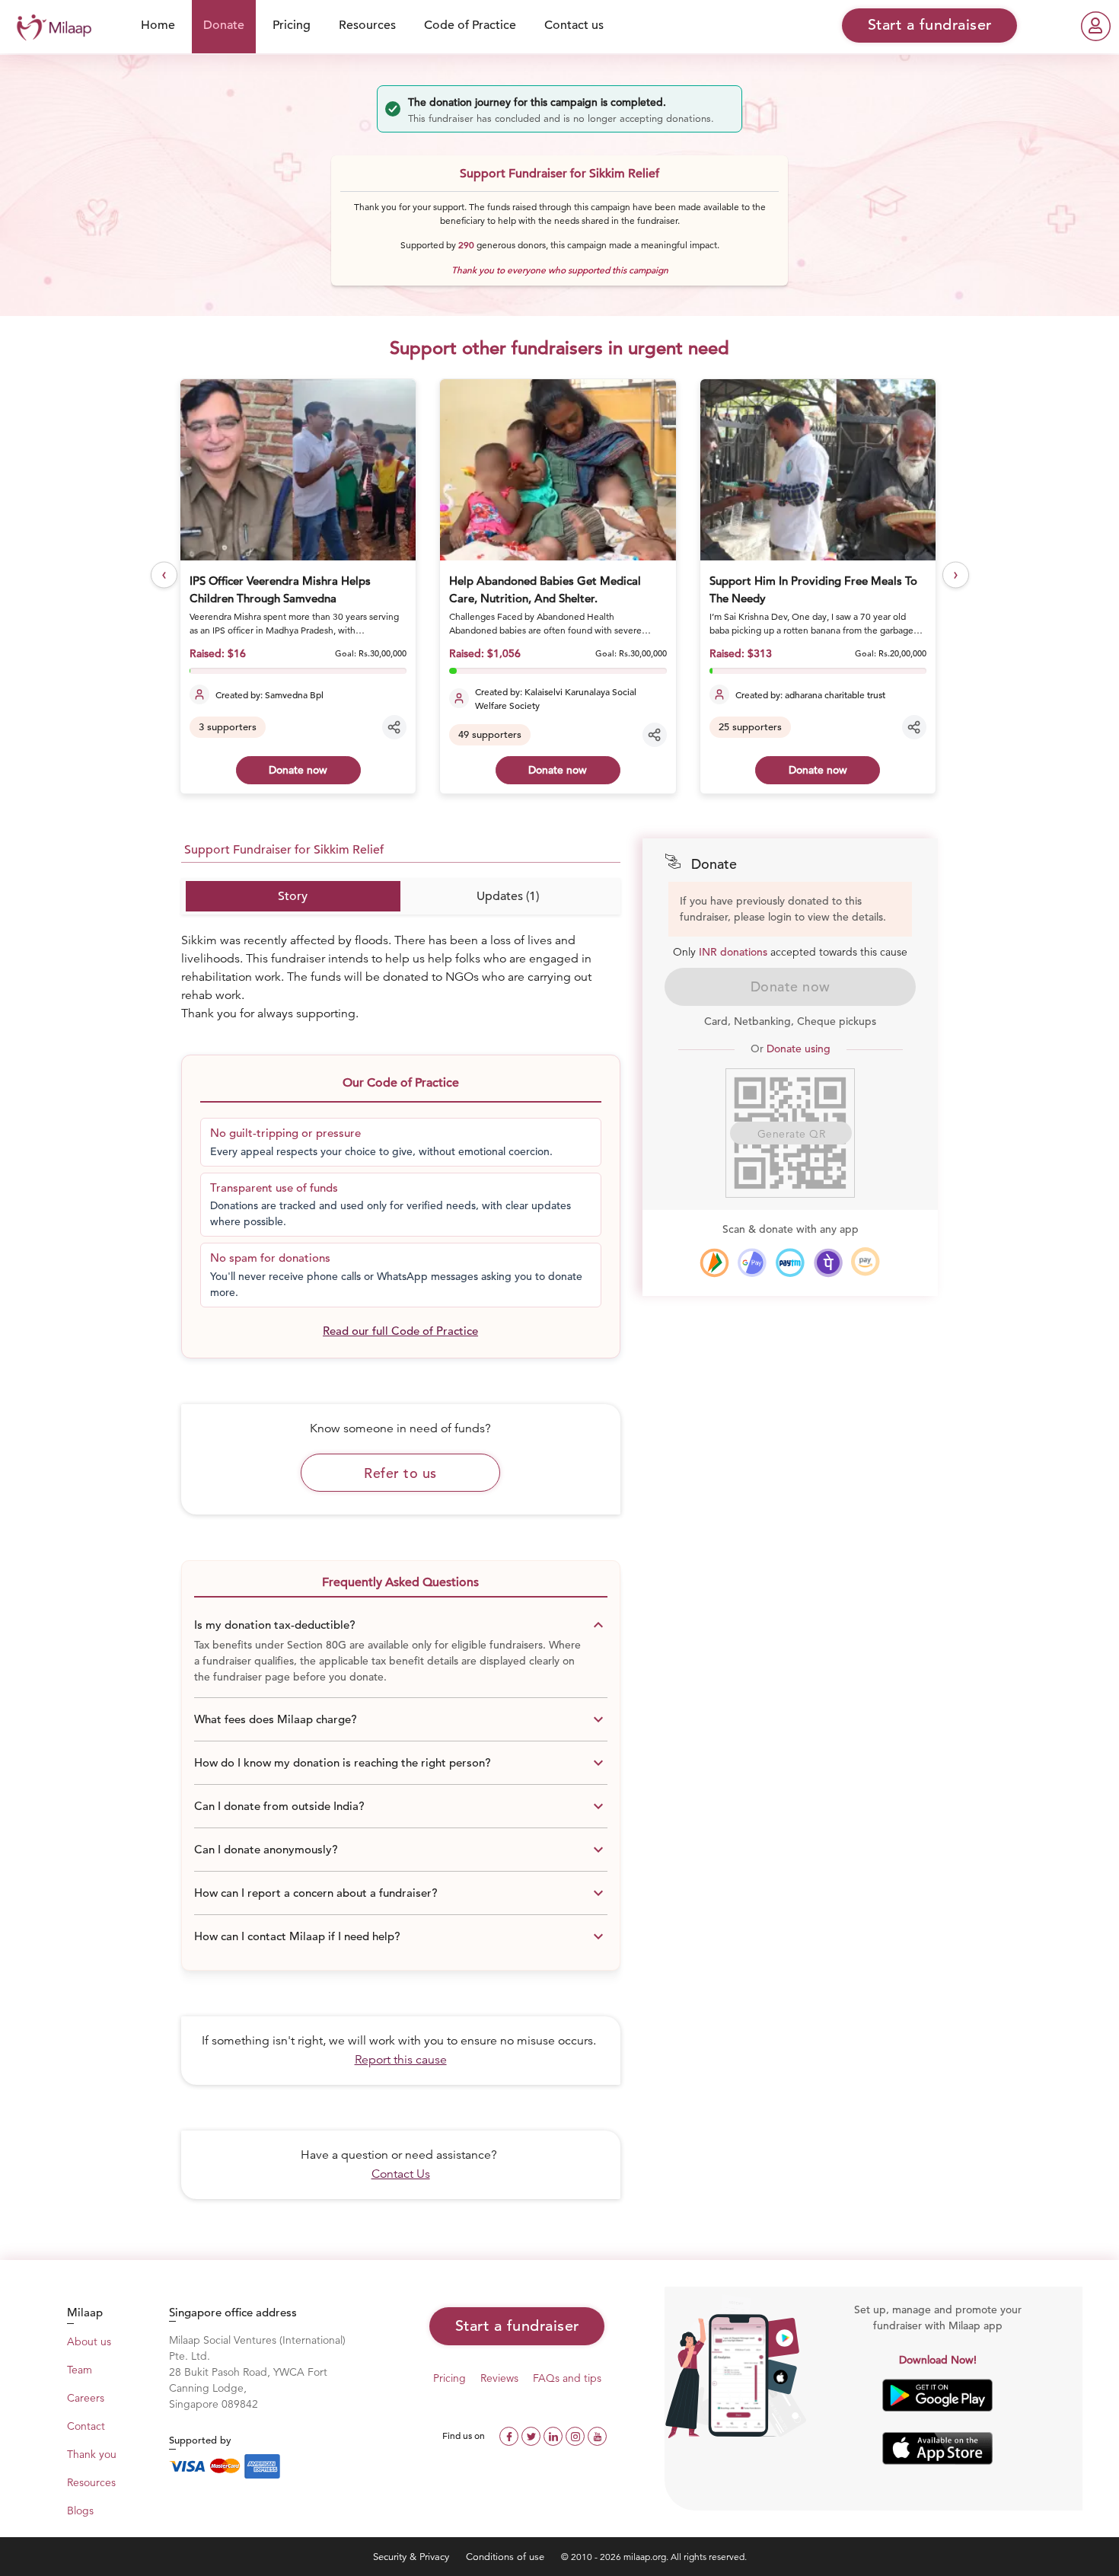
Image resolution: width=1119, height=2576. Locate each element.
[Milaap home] (50, 26)
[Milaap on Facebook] (510, 2435)
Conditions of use (507, 2557)
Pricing (292, 25)
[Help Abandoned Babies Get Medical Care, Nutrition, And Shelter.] (558, 470)
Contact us (574, 25)
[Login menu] (1096, 26)
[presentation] (164, 575)
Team (80, 2370)
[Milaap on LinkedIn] (555, 2435)
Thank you (92, 2454)
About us (89, 2341)
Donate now (298, 770)
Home (158, 25)
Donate (224, 25)
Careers (86, 2398)
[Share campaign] (394, 727)
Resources (367, 25)
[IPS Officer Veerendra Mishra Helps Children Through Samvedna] (298, 470)
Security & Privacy (413, 2557)
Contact (86, 2426)
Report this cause (401, 2060)
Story (293, 896)
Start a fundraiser (517, 2326)
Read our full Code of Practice (400, 1331)
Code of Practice (470, 25)
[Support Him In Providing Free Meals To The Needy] (818, 470)
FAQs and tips (567, 2378)
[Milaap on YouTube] (597, 2435)
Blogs (80, 2511)
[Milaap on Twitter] (532, 2435)
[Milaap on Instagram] (577, 2435)
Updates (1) (508, 896)
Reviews (499, 2378)
